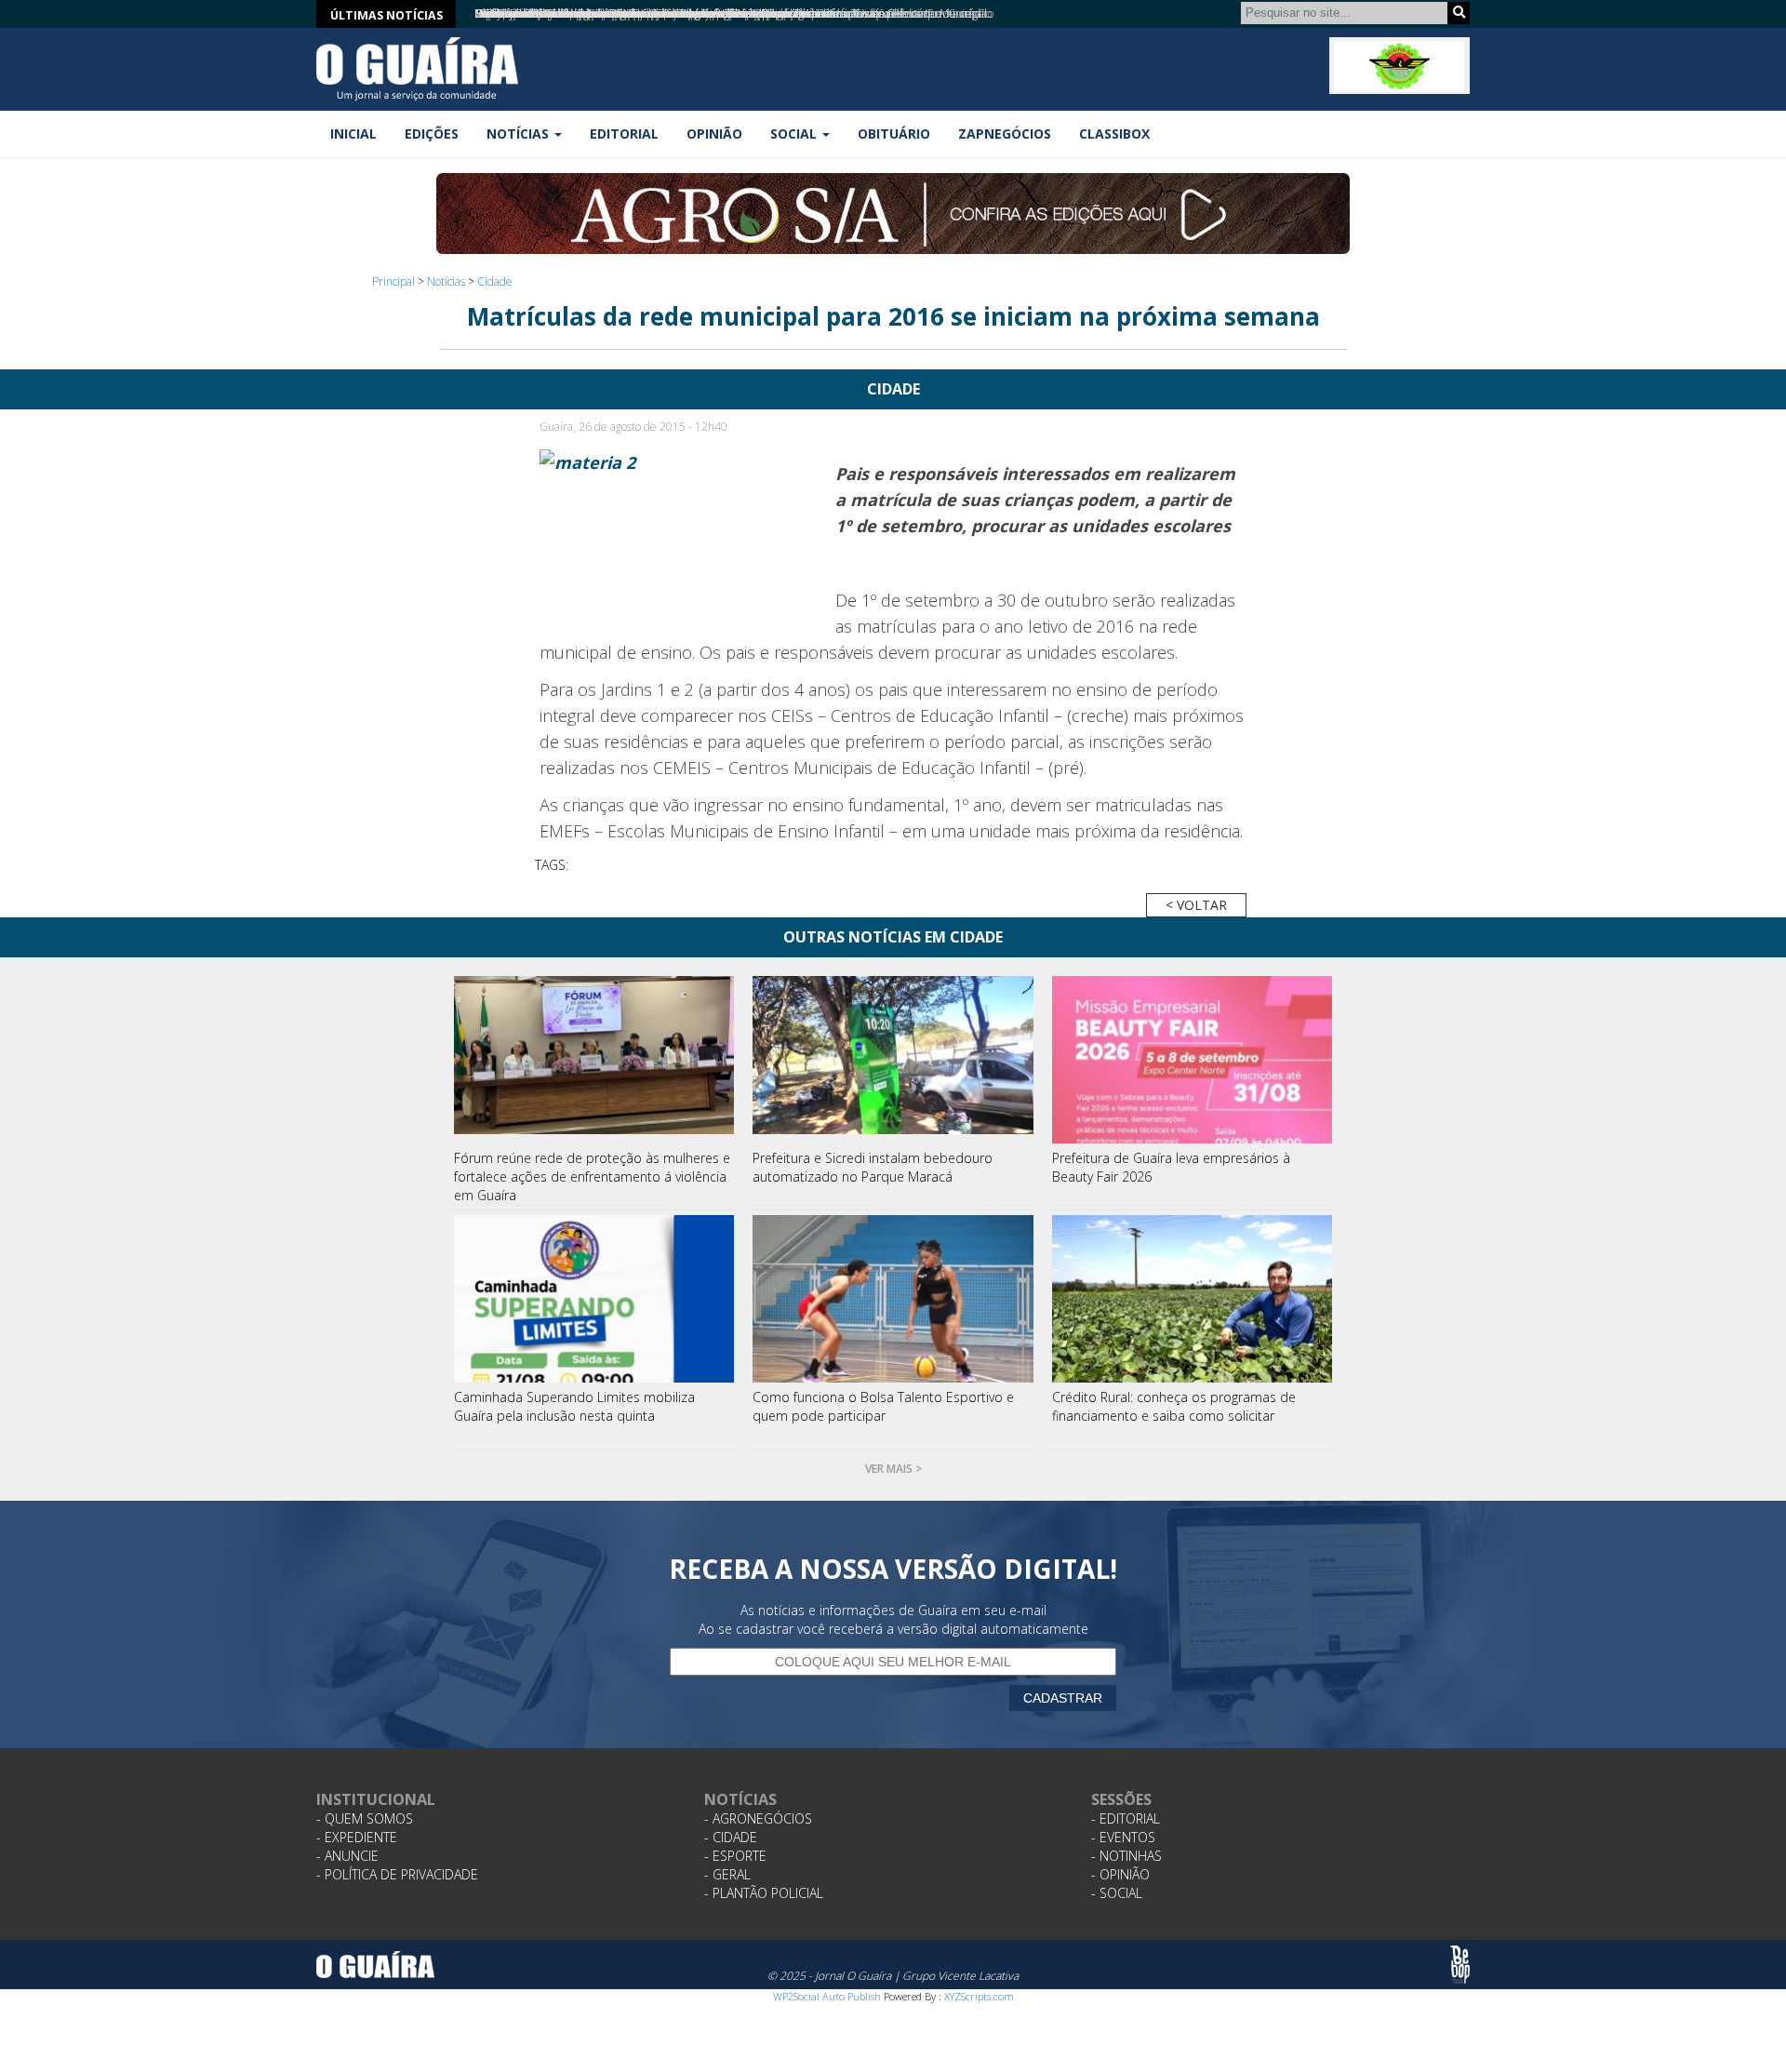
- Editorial (1126, 1818)
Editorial (624, 134)
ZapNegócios (1005, 134)
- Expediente (357, 1837)
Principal (393, 281)
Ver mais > (893, 1469)
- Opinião (1120, 1874)
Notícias (446, 281)
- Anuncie (347, 1856)
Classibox (1114, 134)
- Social (1117, 1893)
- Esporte (735, 1856)
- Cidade (731, 1837)
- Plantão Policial (764, 1893)
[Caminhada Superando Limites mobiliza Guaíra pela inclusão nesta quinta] (594, 1299)
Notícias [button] (520, 134)
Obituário (894, 134)
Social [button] (795, 134)
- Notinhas (1126, 1856)
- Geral (727, 1874)
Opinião (714, 134)
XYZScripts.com (979, 1996)
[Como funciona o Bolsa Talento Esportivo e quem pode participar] (893, 1299)
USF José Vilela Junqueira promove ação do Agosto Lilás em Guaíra (637, 13)
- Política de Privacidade (397, 1874)
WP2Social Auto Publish (827, 1996)
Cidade (495, 281)
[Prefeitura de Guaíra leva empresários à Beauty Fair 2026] (1193, 1060)
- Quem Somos (365, 1818)
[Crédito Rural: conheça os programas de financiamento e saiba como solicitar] (1193, 1299)
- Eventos (1123, 1837)
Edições (432, 134)
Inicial (353, 134)
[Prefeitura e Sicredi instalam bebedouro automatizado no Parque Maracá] (893, 1060)
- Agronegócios (758, 1818)
